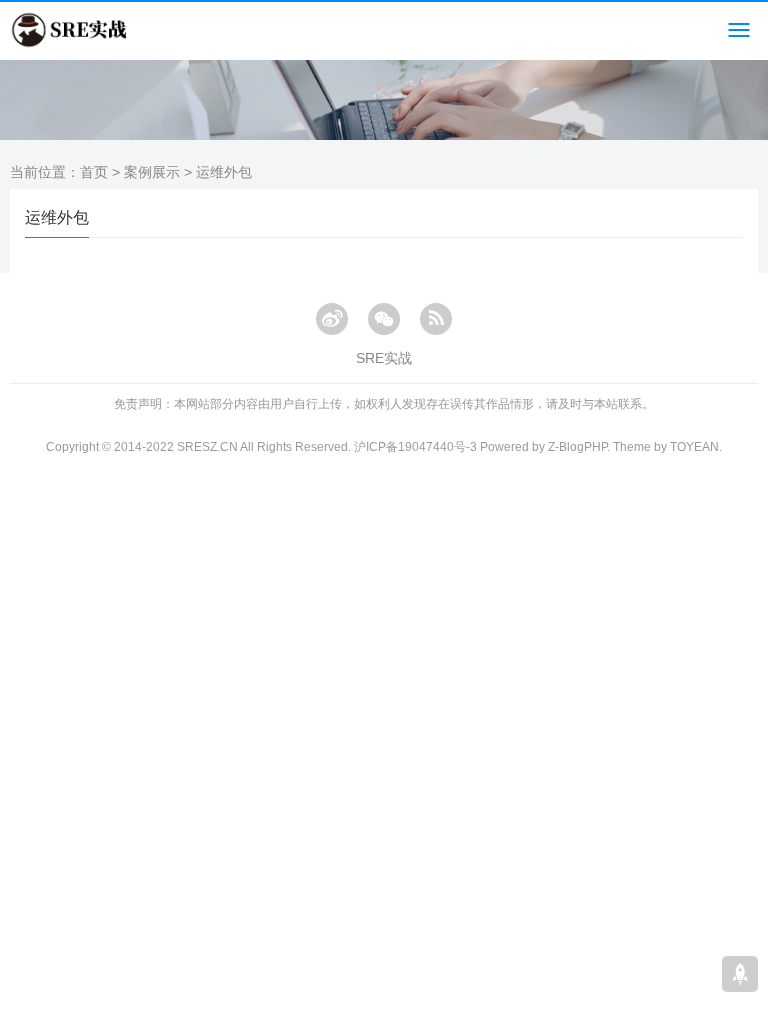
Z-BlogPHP (577, 447)
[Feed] (436, 319)
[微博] (332, 319)
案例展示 (152, 172)
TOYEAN (694, 447)
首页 (94, 172)
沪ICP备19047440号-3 (415, 447)
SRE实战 (384, 358)
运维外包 (224, 172)
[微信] (384, 319)
